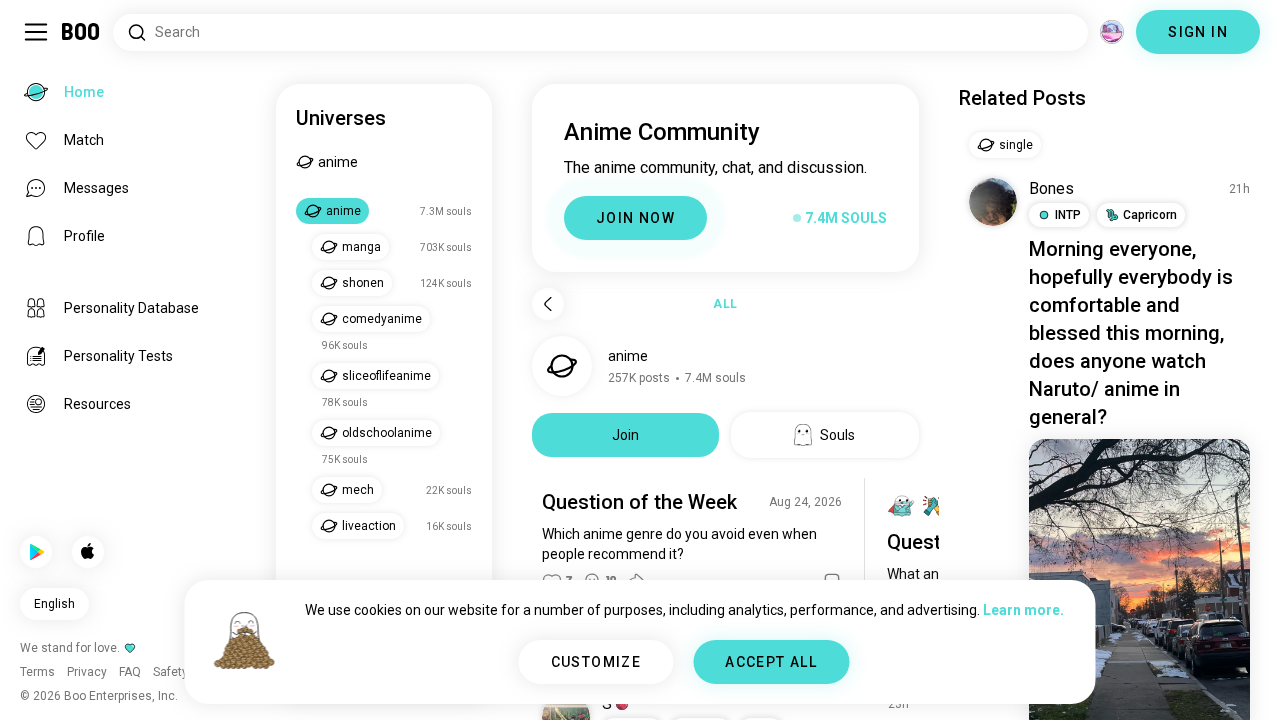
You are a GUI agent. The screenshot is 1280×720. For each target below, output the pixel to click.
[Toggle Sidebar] (36, 32)
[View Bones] (993, 202)
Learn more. (1023, 610)
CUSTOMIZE (596, 662)
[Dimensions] (1112, 32)
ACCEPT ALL (771, 662)
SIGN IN (1198, 32)
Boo (81, 32)
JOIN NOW (635, 218)
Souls (837, 435)
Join (625, 435)
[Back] (548, 304)
